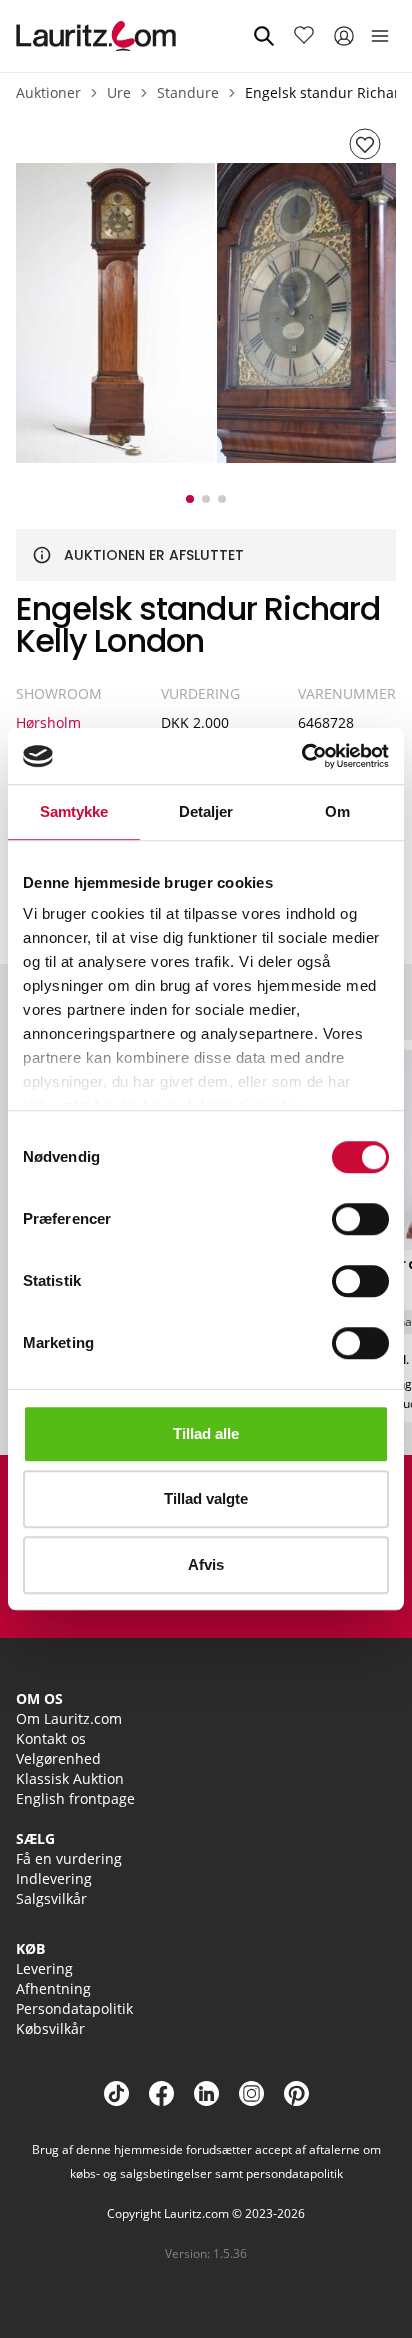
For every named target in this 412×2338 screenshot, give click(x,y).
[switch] (360, 1219)
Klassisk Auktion (70, 1778)
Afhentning (53, 1988)
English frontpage (75, 1798)
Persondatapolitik (74, 2008)
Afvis (206, 1564)
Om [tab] (337, 811)
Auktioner (48, 92)
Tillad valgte (206, 1498)
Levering (44, 1968)
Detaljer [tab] (206, 811)
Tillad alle (206, 1433)
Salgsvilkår (51, 1898)
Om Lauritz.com (69, 1718)
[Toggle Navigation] (380, 36)
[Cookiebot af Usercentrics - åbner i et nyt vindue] (301, 756)
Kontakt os (51, 1738)
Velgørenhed (58, 1758)
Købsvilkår (50, 2028)
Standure (188, 92)
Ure (119, 92)
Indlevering (54, 1878)
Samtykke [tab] (74, 811)
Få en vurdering (69, 1858)
